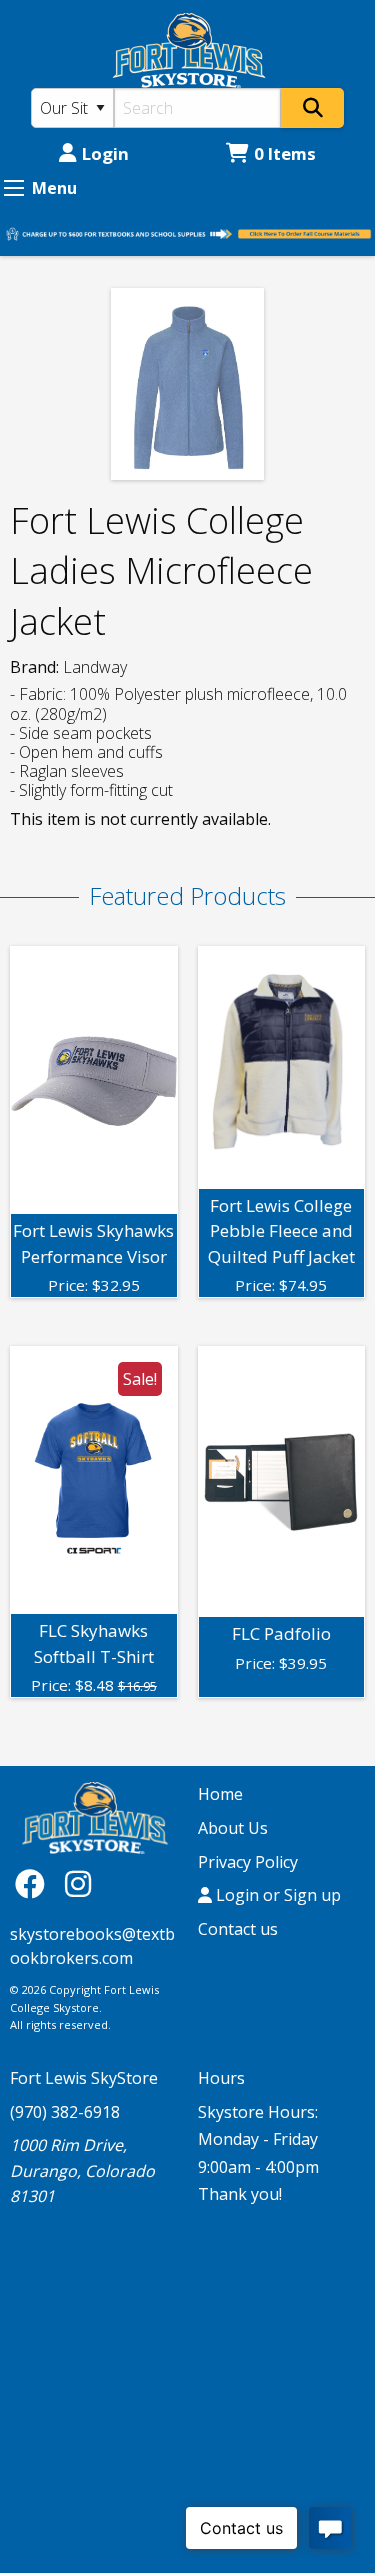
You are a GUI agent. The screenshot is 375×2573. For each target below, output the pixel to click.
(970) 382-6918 (65, 2112)
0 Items (285, 153)
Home (220, 1794)
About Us (233, 1828)
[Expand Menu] (14, 188)
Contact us (238, 1929)
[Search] (312, 108)
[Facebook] (35, 1883)
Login (105, 153)
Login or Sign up (276, 1895)
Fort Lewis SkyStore (84, 2078)
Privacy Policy (248, 1862)
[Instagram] (78, 1883)
